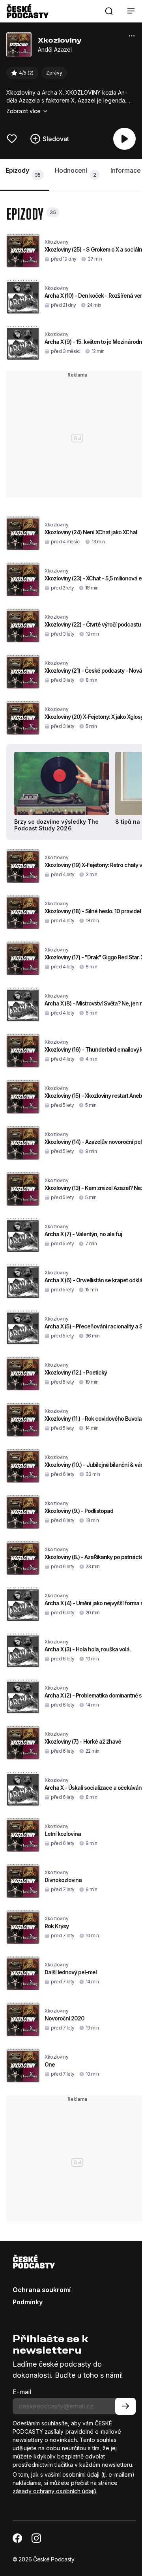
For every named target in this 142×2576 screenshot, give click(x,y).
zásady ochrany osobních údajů (54, 2491)
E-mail (22, 2392)
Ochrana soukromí (42, 2290)
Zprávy (54, 73)
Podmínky (28, 2302)
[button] (109, 11)
